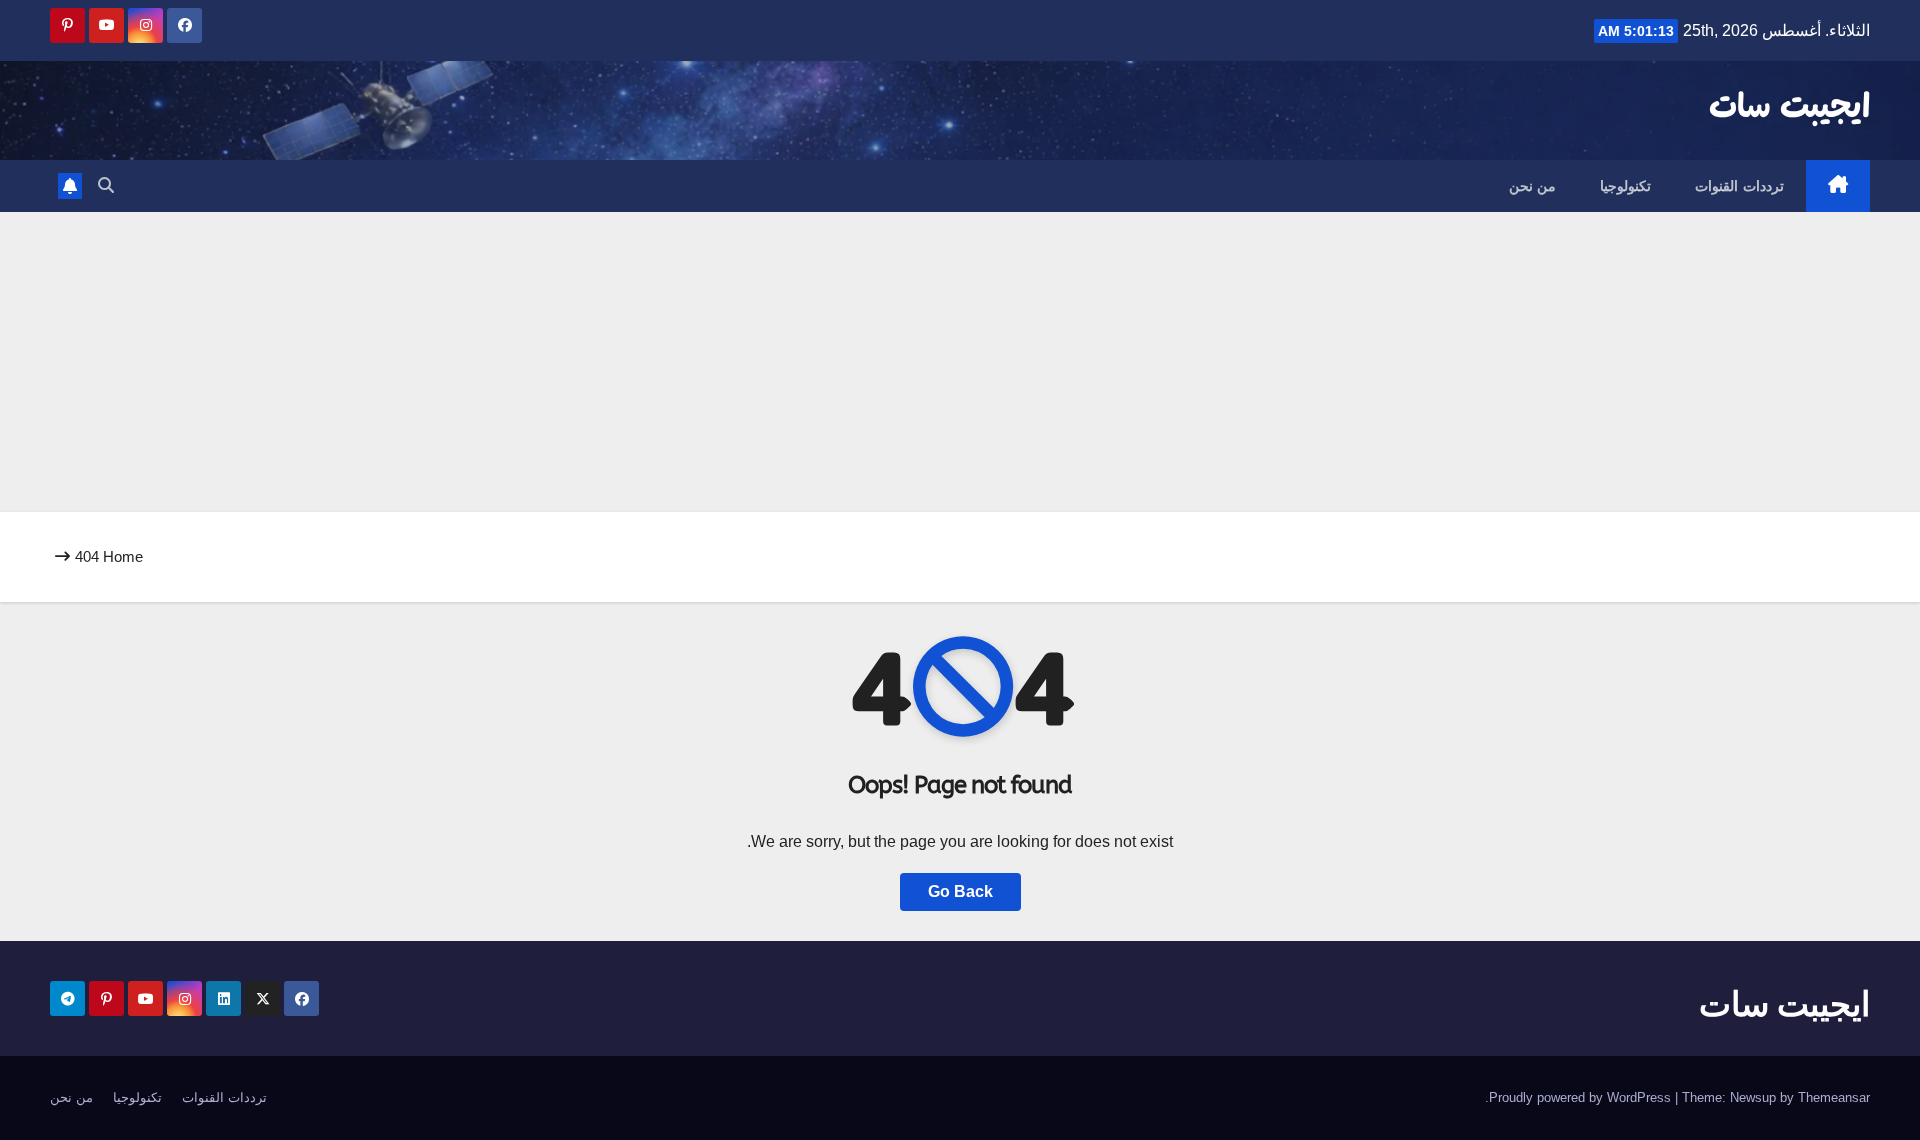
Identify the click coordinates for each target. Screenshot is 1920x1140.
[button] (106, 185)
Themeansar (1834, 1097)
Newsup (1753, 1097)
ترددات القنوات (1739, 186)
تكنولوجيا (1625, 186)
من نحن (1533, 186)
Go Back (960, 891)
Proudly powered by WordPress (1582, 1097)
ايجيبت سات (1789, 108)
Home (123, 556)
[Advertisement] (960, 362)
